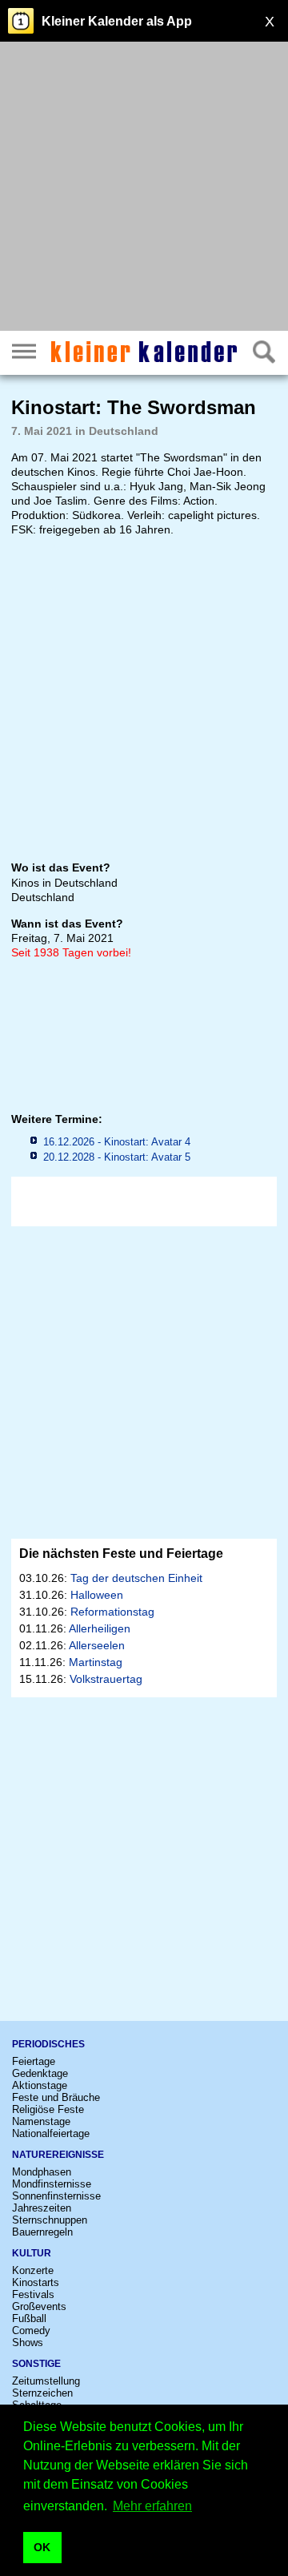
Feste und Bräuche (56, 2097)
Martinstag (96, 1662)
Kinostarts (36, 2282)
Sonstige (36, 2364)
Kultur (32, 2253)
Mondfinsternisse (52, 2184)
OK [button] (42, 2547)
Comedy (31, 2330)
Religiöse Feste (48, 2109)
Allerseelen (97, 1645)
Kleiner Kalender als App (117, 21)
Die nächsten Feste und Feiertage (121, 1554)
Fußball (29, 2318)
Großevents (39, 2306)
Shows (28, 2343)
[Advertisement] (144, 188)
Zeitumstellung (46, 2381)
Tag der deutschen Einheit (136, 1578)
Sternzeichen (42, 2393)
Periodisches (48, 2044)
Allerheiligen (100, 1628)
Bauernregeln (42, 2232)
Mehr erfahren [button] (152, 2506)
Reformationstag (112, 1612)
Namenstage (41, 2121)
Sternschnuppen (50, 2220)
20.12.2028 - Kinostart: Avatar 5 (117, 1157)
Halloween (97, 1595)
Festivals (33, 2294)
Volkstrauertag (106, 1679)
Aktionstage (40, 2085)
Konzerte (33, 2270)
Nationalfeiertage (51, 2133)
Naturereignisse (58, 2155)
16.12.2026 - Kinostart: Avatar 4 (117, 1142)
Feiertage (34, 2061)
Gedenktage (40, 2073)
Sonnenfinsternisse (56, 2196)
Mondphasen (42, 2172)
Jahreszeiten (42, 2208)
